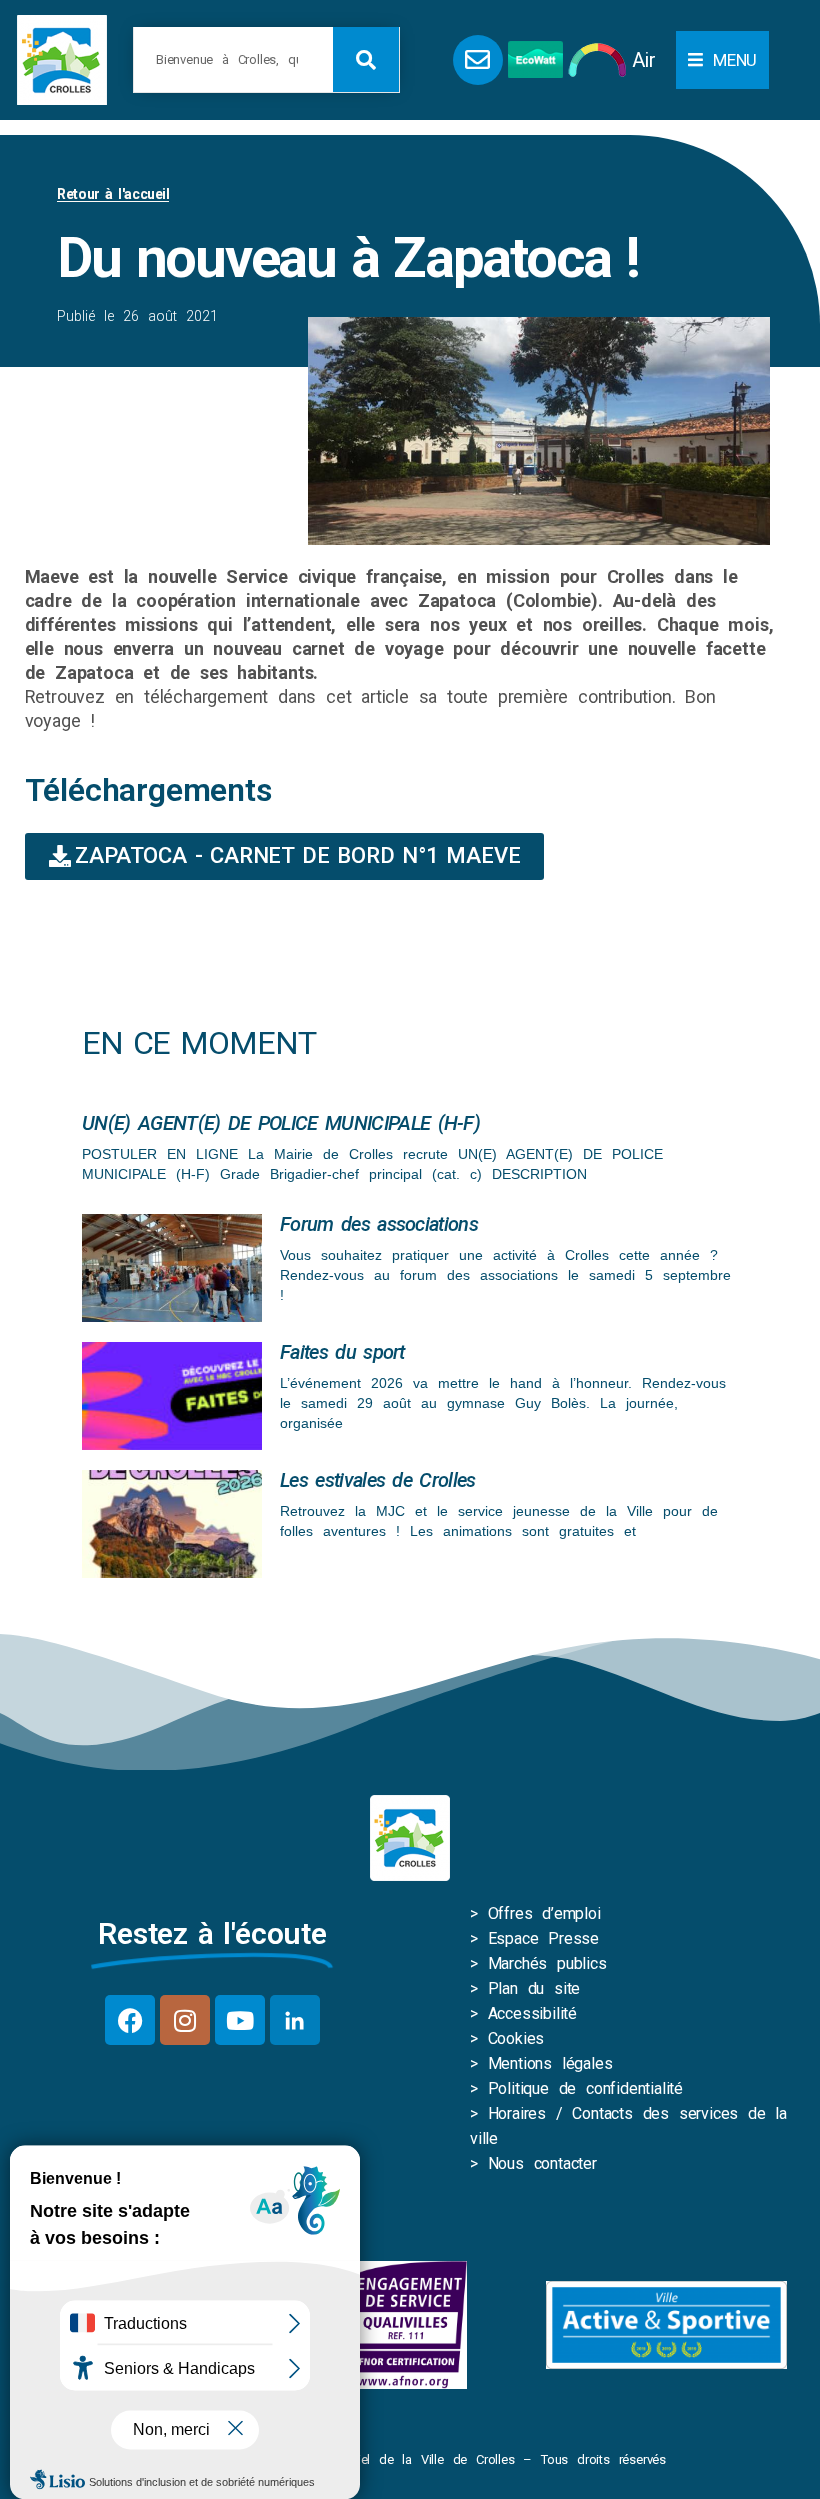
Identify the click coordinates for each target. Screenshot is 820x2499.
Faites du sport (342, 1352)
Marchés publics (547, 1963)
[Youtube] (240, 2020)
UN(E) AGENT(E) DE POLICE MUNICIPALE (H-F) (281, 1123)
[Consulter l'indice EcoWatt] (535, 59)
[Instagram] (185, 2020)
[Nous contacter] (478, 60)
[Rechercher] (366, 59)
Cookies (516, 2038)
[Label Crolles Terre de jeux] (406, 2325)
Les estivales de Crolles (378, 1480)
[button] (722, 60)
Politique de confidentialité (585, 2088)
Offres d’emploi (544, 1913)
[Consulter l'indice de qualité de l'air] (597, 60)
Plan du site (534, 1988)
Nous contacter (542, 2163)
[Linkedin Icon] (295, 2020)
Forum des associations (379, 1224)
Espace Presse (543, 1938)
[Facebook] (130, 2020)
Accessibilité (532, 2013)
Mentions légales (550, 2063)
